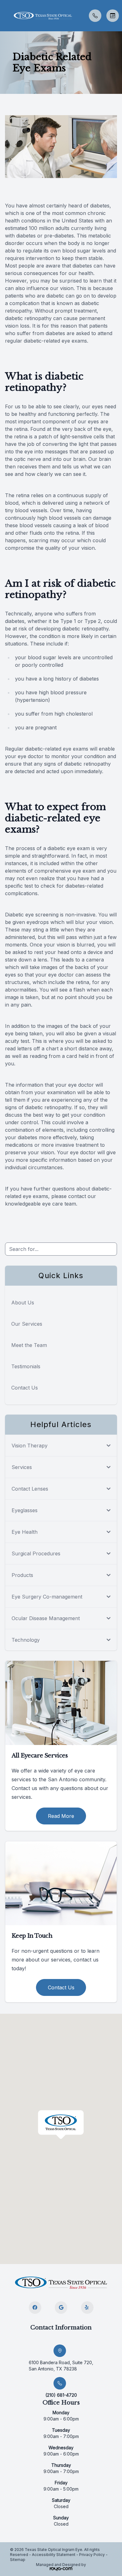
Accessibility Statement (54, 2555)
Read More (61, 1816)
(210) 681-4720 (61, 2395)
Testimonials (26, 1366)
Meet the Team (29, 1345)
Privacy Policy (92, 2555)
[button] (5, 16)
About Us (23, 1303)
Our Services (27, 1324)
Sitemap (18, 2560)
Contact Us (25, 1388)
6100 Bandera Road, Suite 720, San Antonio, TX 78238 (61, 2366)
